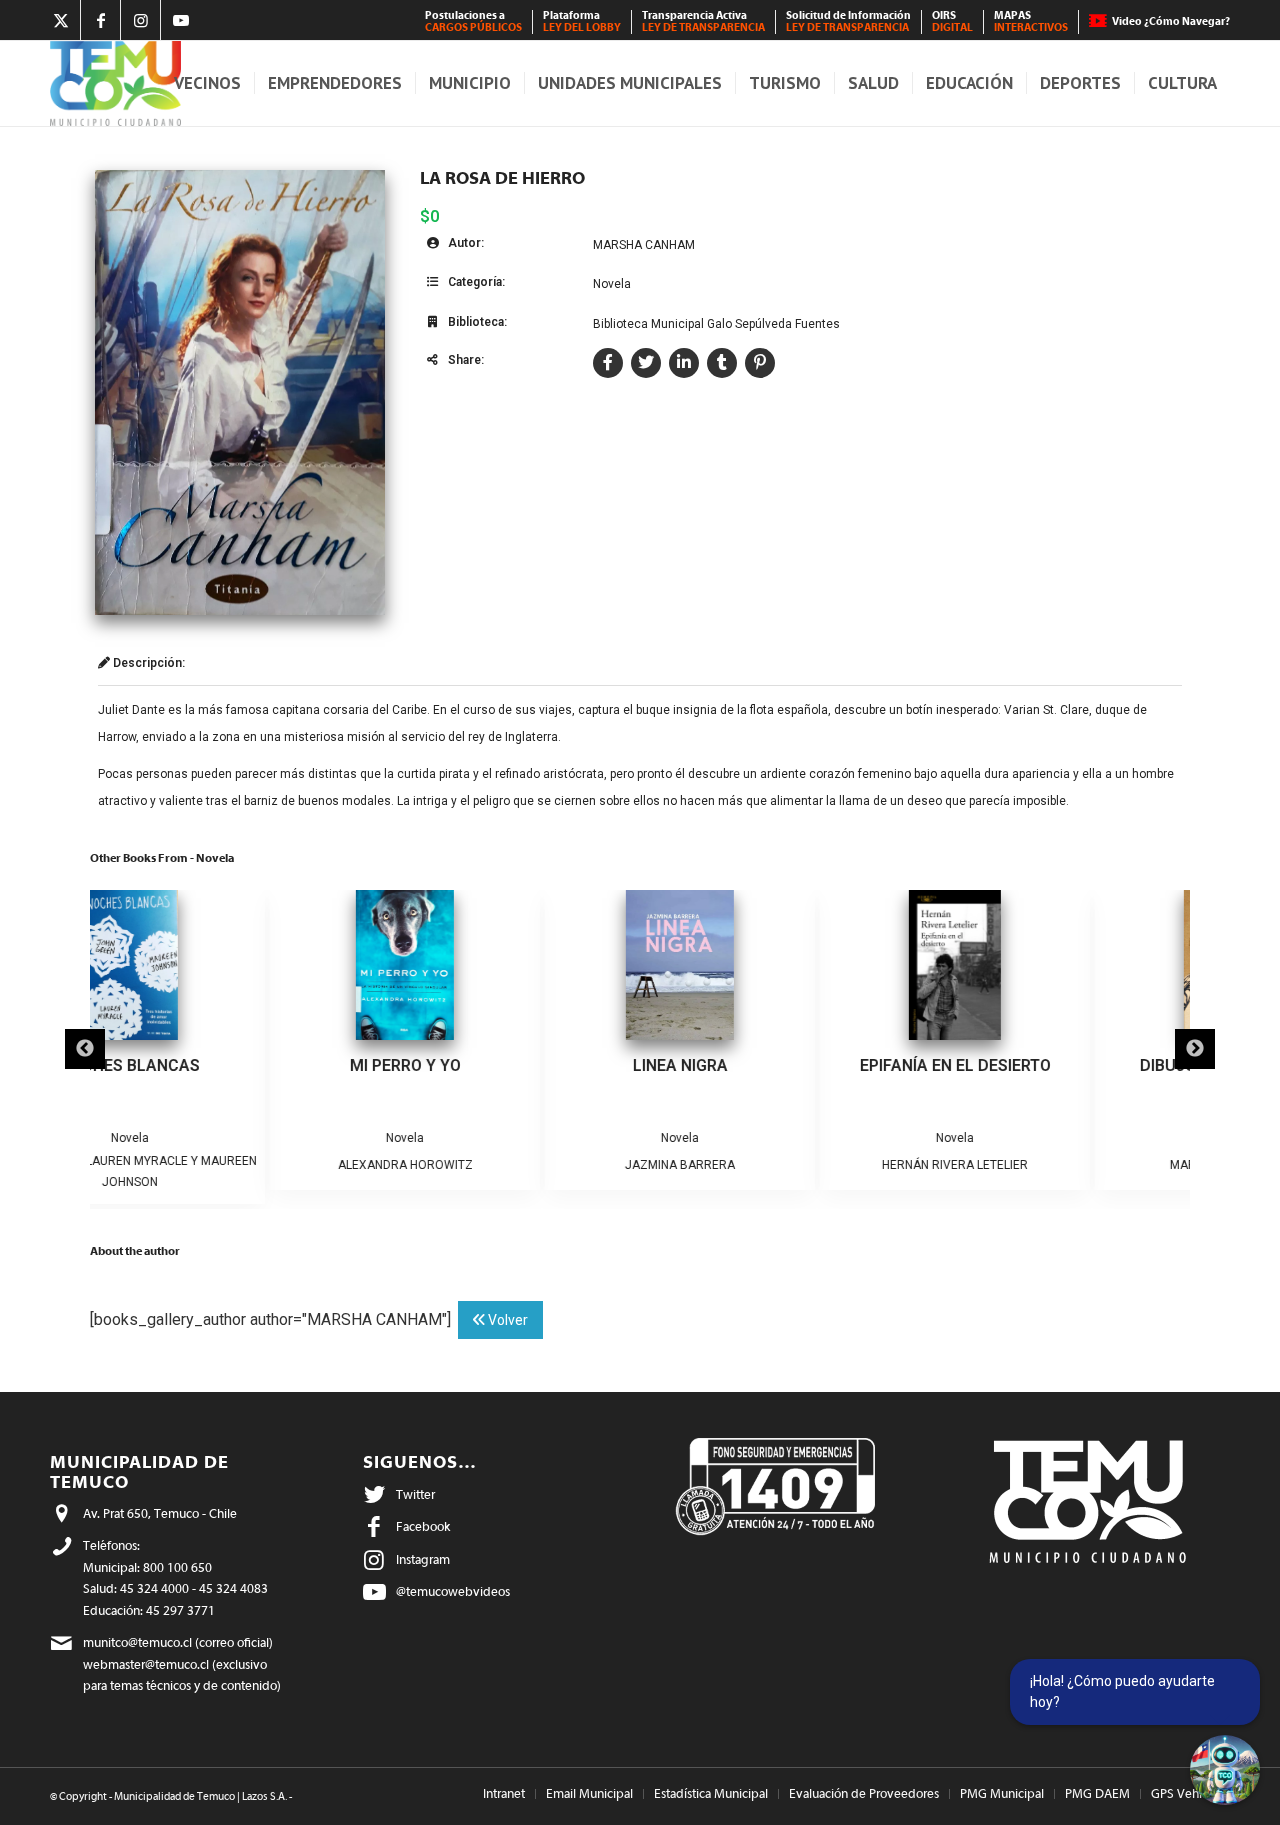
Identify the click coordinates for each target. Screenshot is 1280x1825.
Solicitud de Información (848, 21)
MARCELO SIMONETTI (1050, 1165)
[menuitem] (474, 22)
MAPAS (1031, 21)
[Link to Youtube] (181, 20)
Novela (612, 284)
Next (1195, 1049)
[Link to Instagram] (140, 20)
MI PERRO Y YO (225, 1065)
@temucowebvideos (453, 1591)
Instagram (423, 1559)
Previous (85, 1049)
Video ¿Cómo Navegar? (1171, 21)
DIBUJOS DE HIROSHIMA (1050, 1065)
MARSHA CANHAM (644, 245)
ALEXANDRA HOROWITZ (225, 1165)
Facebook (423, 1526)
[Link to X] (60, 20)
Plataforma (582, 21)
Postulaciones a (473, 21)
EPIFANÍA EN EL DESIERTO (775, 1065)
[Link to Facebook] (100, 20)
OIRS (952, 21)
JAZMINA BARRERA (500, 1165)
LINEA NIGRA (500, 1065)
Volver (506, 1320)
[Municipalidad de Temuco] (115, 83)
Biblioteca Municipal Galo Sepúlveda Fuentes (716, 324)
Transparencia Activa (703, 21)
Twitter (415, 1494)
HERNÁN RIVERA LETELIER (775, 1165)
